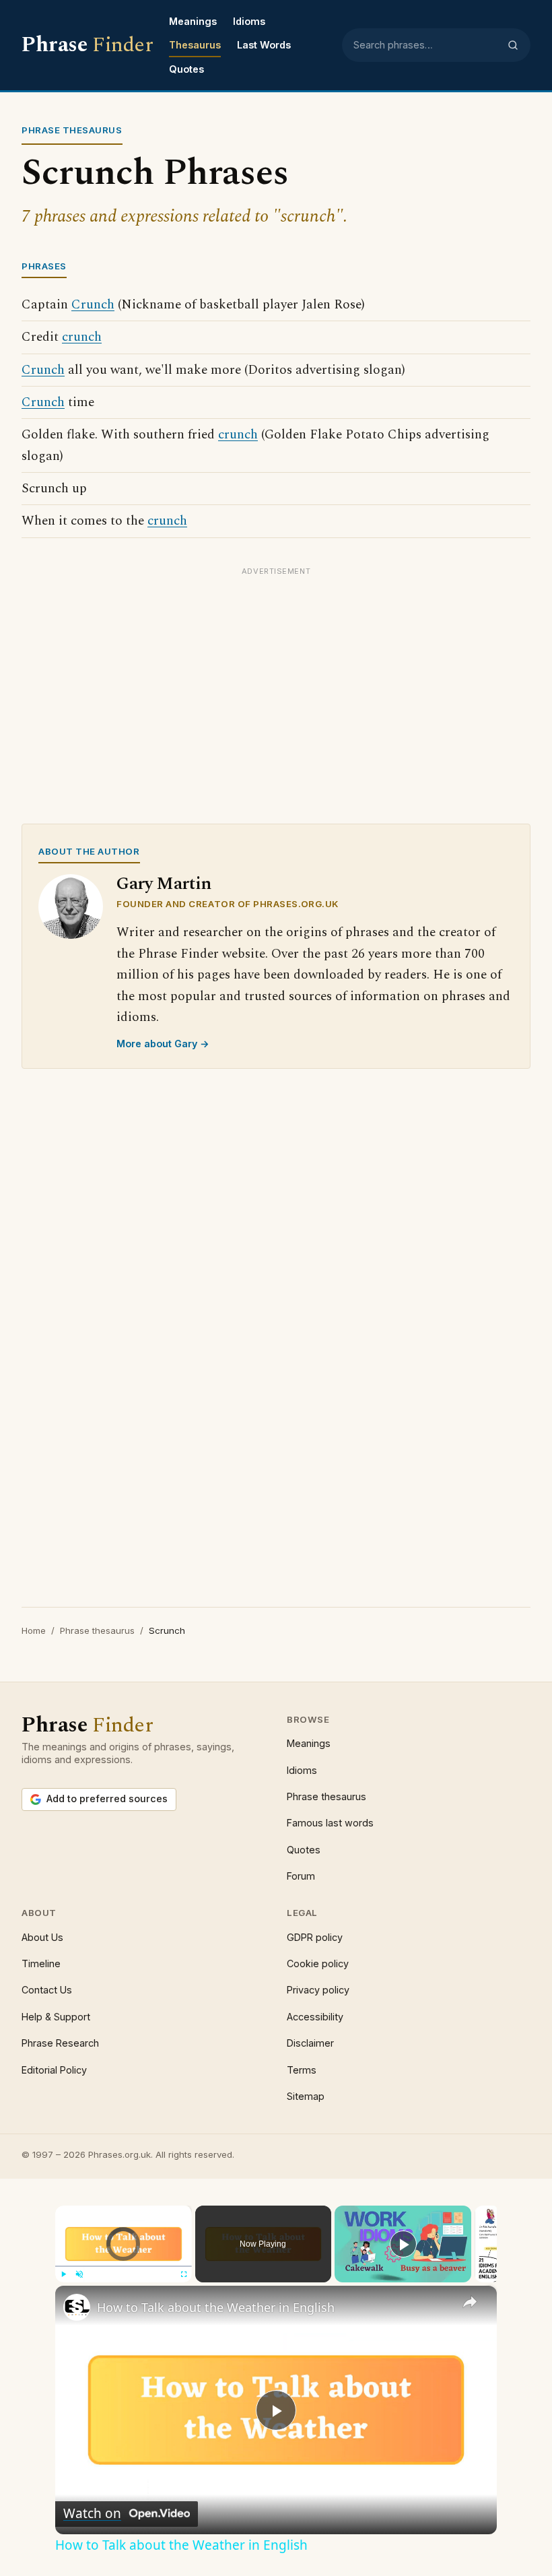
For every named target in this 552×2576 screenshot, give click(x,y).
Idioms (249, 21)
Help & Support (56, 2017)
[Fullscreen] (184, 2274)
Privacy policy (318, 1990)
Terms (302, 2070)
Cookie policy (318, 1963)
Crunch (93, 305)
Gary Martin (164, 884)
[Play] (63, 2274)
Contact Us (47, 1990)
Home (34, 1630)
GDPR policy (315, 1937)
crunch (82, 337)
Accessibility (315, 2017)
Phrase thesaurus (97, 1630)
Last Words (264, 45)
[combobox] (426, 45)
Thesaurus (195, 45)
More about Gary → (163, 1044)
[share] (470, 2302)
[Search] (513, 45)
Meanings (193, 21)
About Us (42, 1937)
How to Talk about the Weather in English (216, 2307)
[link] (77, 2307)
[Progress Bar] (124, 2266)
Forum (301, 1876)
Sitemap (306, 2096)
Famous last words (330, 1823)
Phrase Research (60, 2043)
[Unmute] (79, 2274)
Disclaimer (310, 2043)
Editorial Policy (54, 2070)
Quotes (186, 69)
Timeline (41, 1963)
